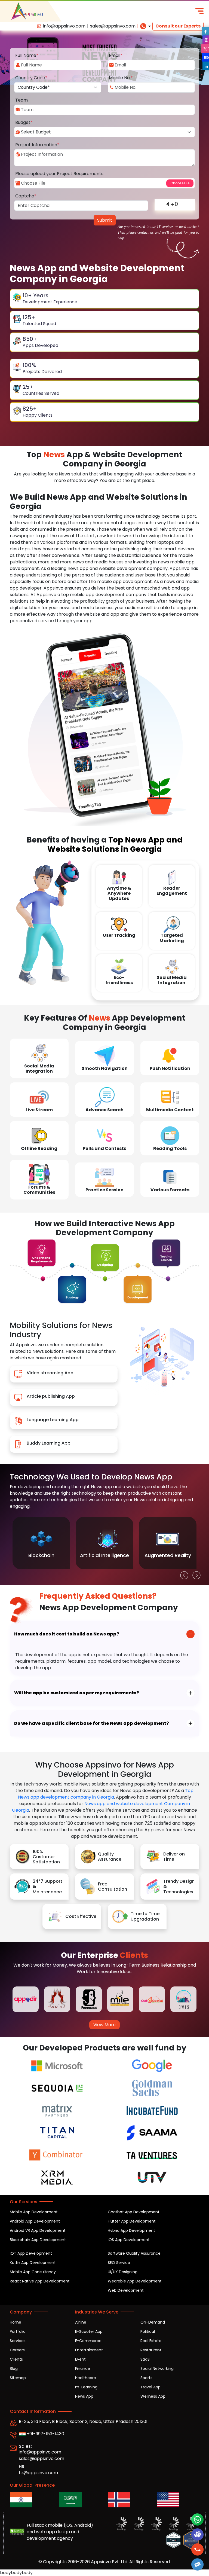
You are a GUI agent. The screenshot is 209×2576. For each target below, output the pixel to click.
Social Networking (157, 2369)
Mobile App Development (34, 2212)
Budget (24, 122)
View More (104, 2025)
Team (21, 100)
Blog (14, 2369)
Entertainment (89, 2350)
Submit (105, 220)
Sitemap (18, 2378)
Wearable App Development (135, 2281)
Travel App (150, 2387)
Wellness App (153, 2396)
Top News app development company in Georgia (106, 1794)
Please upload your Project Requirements (59, 174)
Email (116, 55)
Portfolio (18, 2331)
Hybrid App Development (131, 2230)
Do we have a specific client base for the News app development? (92, 1723)
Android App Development (35, 2221)
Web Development (126, 2290)
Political (148, 2331)
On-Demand (153, 2322)
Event (80, 2359)
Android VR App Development (38, 2230)
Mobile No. (121, 78)
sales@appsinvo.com (113, 26)
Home (16, 2322)
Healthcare (86, 2378)
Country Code (31, 78)
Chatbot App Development (134, 2212)
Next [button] (195, 1574)
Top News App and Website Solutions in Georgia (115, 844)
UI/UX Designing (123, 2272)
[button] (197, 2564)
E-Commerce (88, 2341)
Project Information (37, 145)
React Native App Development (40, 2281)
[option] (41, 1543)
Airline (81, 2322)
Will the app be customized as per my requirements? (77, 1693)
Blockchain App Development (38, 2240)
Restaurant (151, 2350)
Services (18, 2341)
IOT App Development (31, 2253)
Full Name (27, 55)
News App (84, 2396)
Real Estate (151, 2341)
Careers (17, 2350)
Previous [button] (183, 1574)
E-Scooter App (89, 2331)
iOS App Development (129, 2240)
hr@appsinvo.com (38, 2473)
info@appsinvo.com (64, 26)
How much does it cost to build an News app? (67, 1634)
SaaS (145, 2359)
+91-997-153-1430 (45, 2434)
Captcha (26, 196)
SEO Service (119, 2263)
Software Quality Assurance (134, 2253)
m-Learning (86, 2387)
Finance (83, 2369)
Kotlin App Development (33, 2263)
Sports (146, 2378)
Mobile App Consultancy (33, 2272)
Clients (16, 2359)
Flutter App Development (132, 2221)
